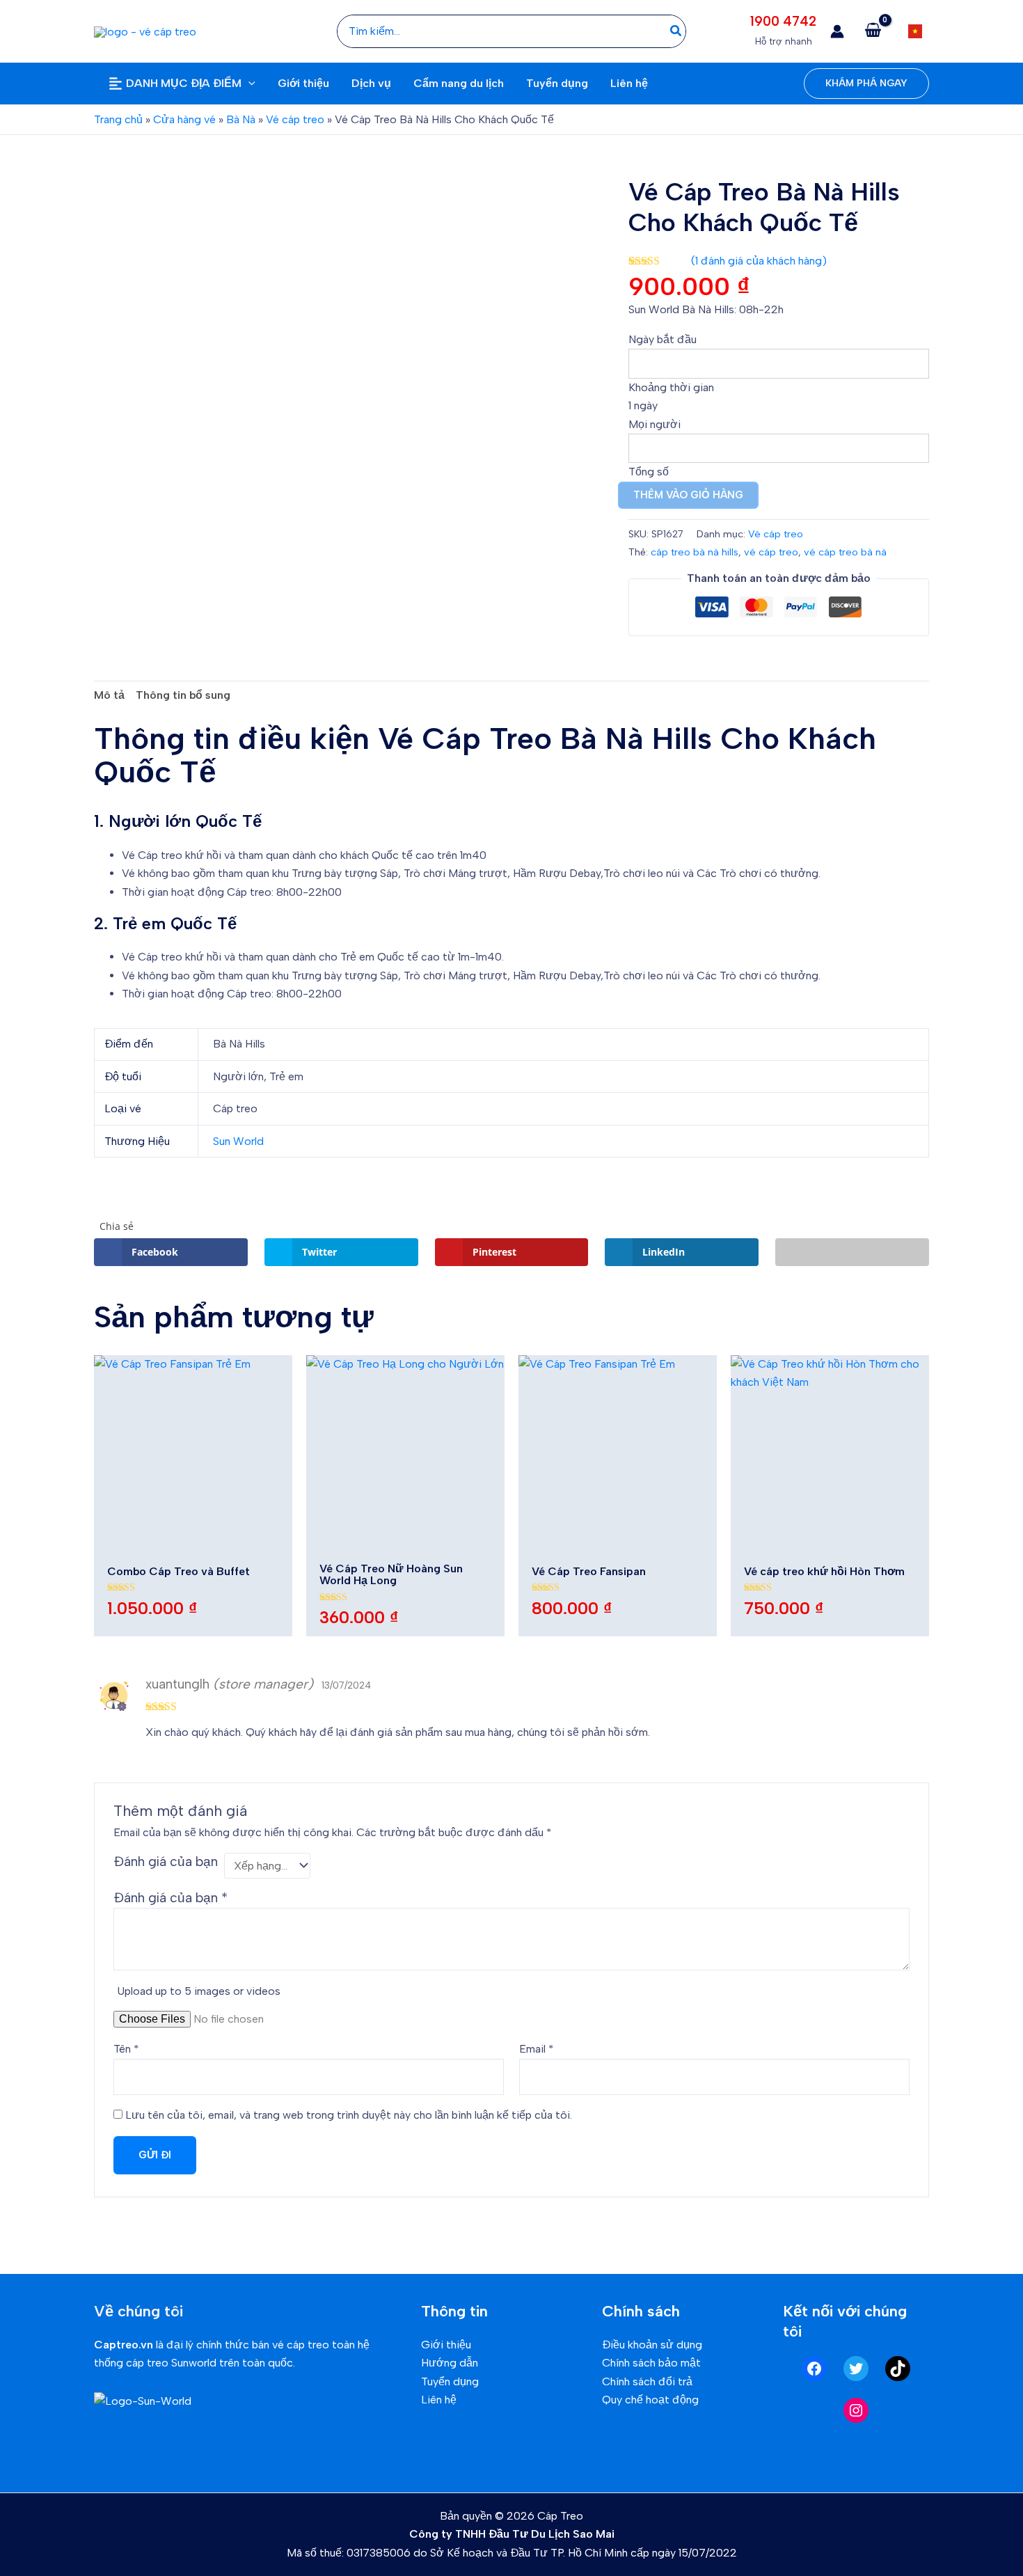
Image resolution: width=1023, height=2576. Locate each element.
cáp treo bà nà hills (695, 552)
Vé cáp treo (295, 119)
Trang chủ (118, 119)
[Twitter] (856, 2369)
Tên (126, 2049)
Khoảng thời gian (671, 387)
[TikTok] (898, 2369)
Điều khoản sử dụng (652, 2345)
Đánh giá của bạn (166, 1862)
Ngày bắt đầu (663, 339)
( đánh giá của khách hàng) (759, 261)
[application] (248, 84)
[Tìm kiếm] (676, 31)
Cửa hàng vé (184, 119)
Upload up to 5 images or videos (199, 1991)
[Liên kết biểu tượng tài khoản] (837, 31)
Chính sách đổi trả (647, 2381)
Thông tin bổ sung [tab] (183, 695)
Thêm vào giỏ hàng (688, 495)
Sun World (238, 1141)
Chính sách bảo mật (651, 2363)
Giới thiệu (446, 2345)
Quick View (193, 1540)
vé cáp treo (771, 552)
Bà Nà (241, 119)
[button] (866, 84)
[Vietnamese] (915, 31)
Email (537, 2049)
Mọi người (655, 424)
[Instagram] (856, 2410)
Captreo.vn (124, 2345)
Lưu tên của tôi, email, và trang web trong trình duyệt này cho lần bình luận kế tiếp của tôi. (349, 2115)
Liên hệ (439, 2400)
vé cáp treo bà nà (845, 552)
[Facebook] (814, 2369)
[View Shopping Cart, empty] (873, 31)
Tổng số (649, 472)
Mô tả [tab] (109, 695)
